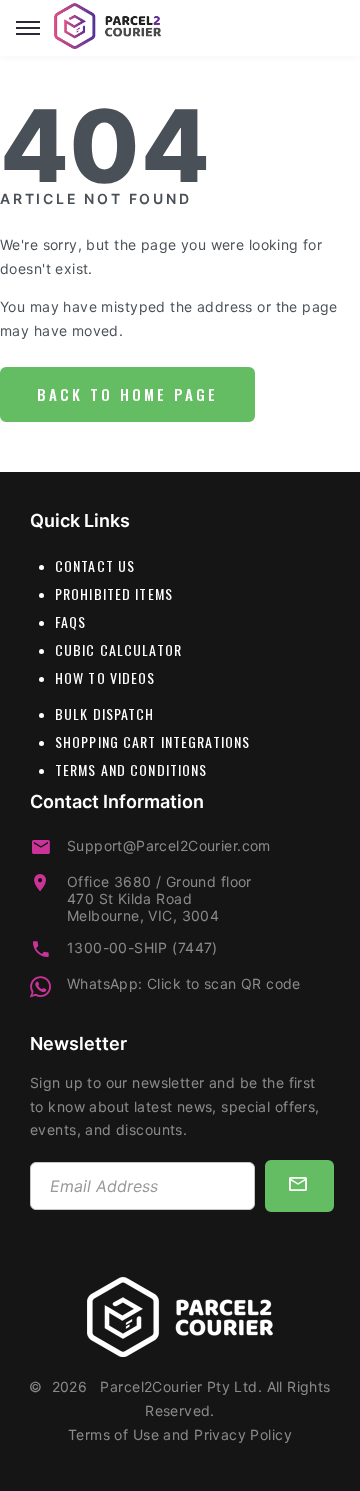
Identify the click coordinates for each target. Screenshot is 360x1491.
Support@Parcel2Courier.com (169, 845)
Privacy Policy (243, 1434)
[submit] (299, 1186)
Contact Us (95, 565)
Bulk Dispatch (105, 713)
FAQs (70, 621)
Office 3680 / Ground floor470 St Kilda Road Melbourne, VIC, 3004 (159, 898)
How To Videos (105, 677)
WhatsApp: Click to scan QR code (184, 983)
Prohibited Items (114, 593)
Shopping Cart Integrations (152, 741)
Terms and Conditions (131, 769)
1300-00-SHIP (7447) (142, 947)
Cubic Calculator (118, 649)
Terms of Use (113, 1434)
